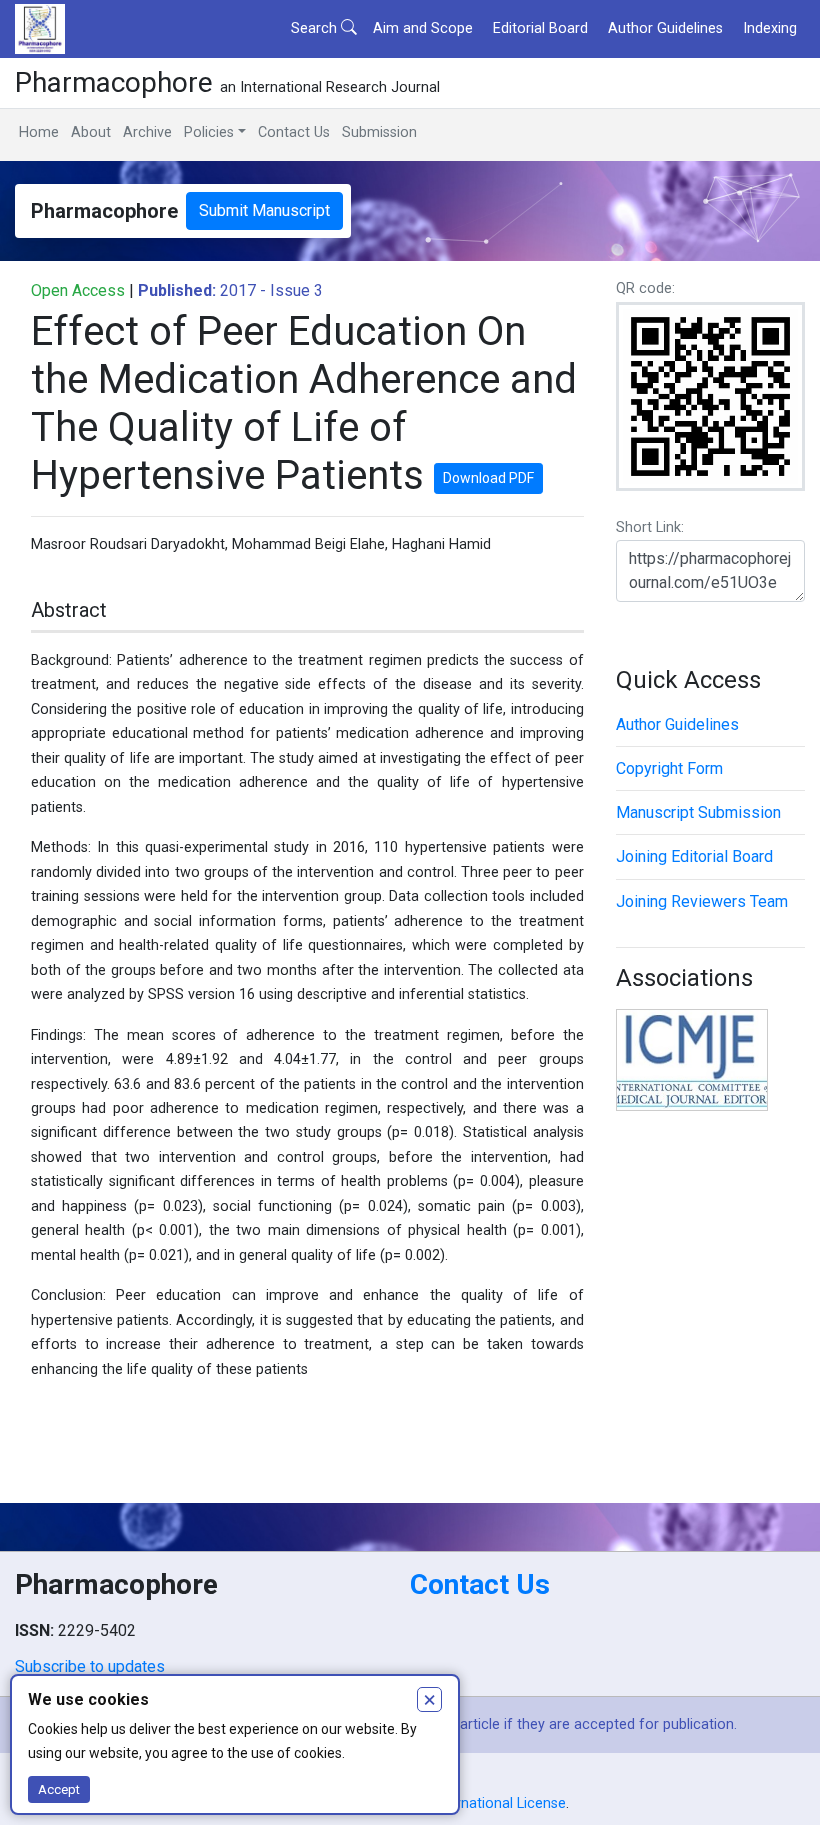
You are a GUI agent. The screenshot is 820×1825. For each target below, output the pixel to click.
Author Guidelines (665, 28)
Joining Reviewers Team (702, 901)
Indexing (770, 28)
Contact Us (294, 132)
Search (316, 28)
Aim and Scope (423, 28)
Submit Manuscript (264, 210)
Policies (209, 132)
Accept (59, 1789)
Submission (379, 132)
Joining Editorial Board (694, 856)
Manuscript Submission (698, 812)
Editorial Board (540, 28)
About (91, 132)
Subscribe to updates (90, 1666)
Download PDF (488, 478)
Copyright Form (669, 768)
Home (39, 132)
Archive (147, 132)
